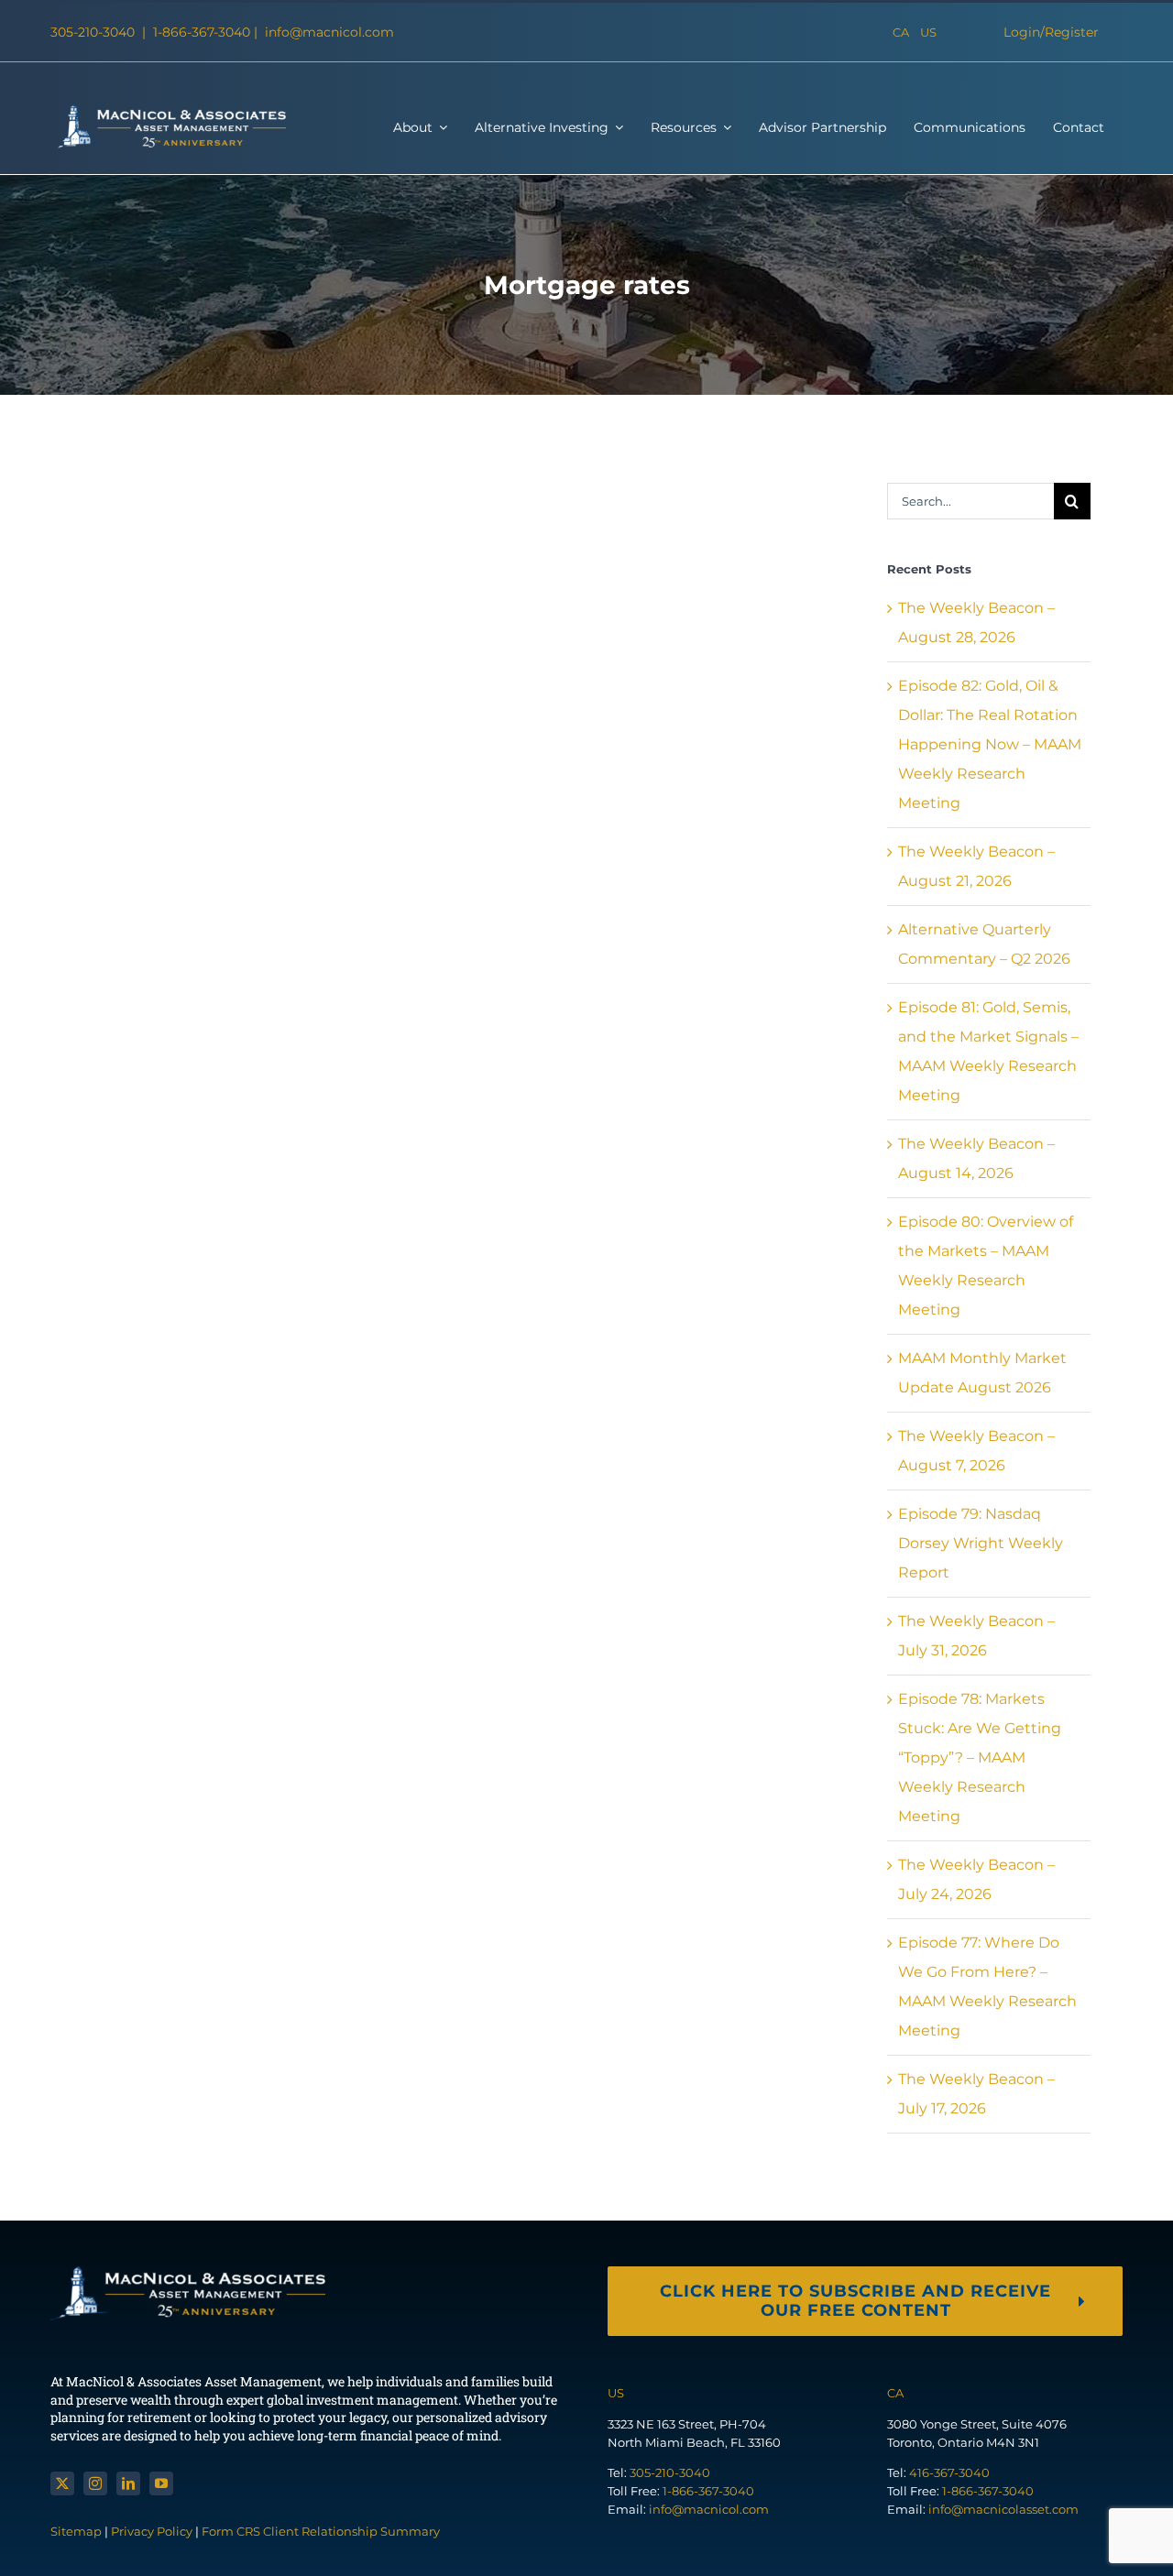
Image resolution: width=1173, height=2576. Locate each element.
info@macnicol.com (329, 32)
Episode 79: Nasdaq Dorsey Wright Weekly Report (981, 1543)
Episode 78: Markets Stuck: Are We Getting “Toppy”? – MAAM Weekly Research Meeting (980, 1757)
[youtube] (161, 2483)
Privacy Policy (152, 2531)
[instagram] (95, 2483)
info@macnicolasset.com (1003, 2509)
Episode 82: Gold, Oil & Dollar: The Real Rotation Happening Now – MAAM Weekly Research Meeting (990, 744)
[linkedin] (128, 2483)
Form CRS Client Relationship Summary (321, 2531)
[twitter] (62, 2483)
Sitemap (77, 2531)
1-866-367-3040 (203, 32)
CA (901, 32)
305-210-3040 (94, 32)
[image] (168, 111)
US (928, 32)
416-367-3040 (949, 2472)
